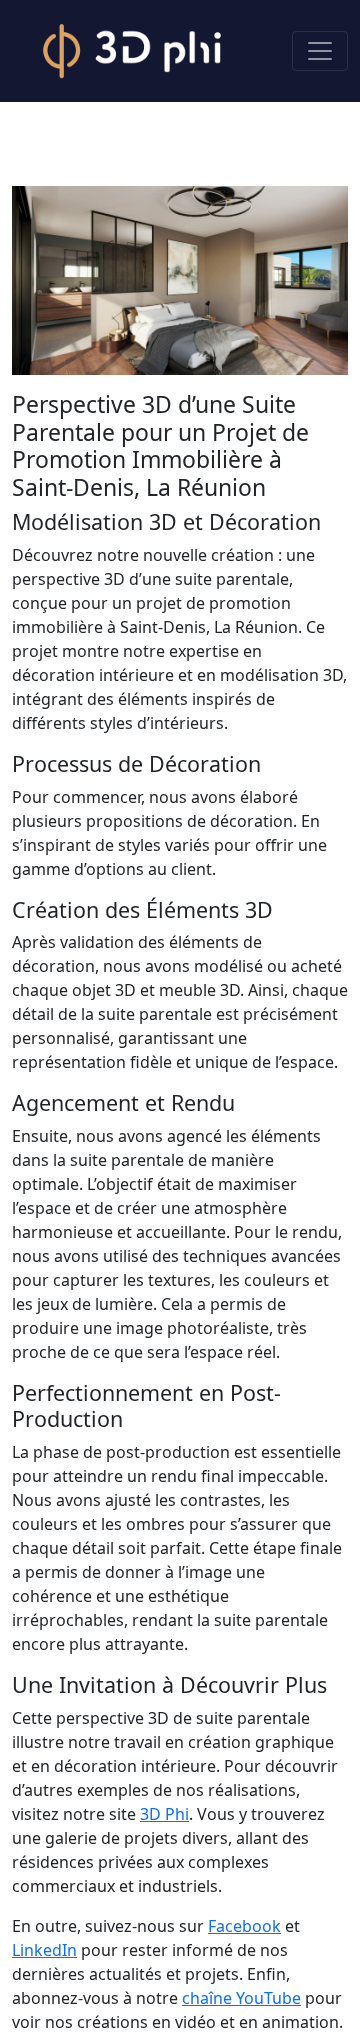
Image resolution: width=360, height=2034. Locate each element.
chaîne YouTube (241, 1998)
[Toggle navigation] (320, 51)
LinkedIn (44, 1950)
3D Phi (164, 1814)
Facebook (244, 1926)
